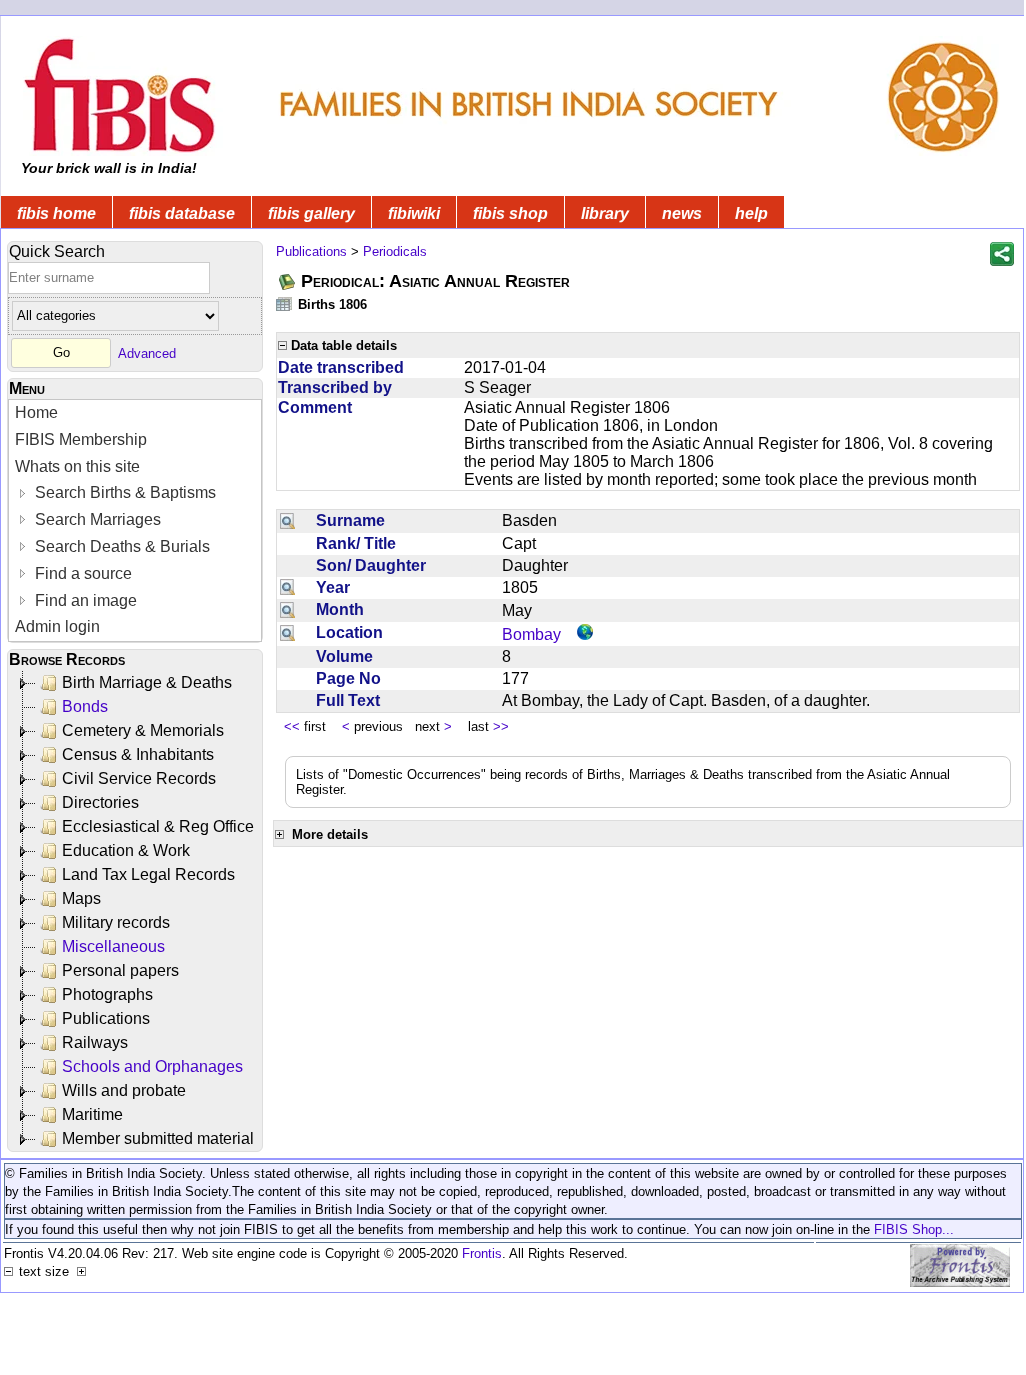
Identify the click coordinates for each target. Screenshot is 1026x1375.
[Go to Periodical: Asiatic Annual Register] (288, 281)
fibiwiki (414, 213)
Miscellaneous (113, 946)
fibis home (56, 213)
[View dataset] (285, 303)
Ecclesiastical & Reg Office (158, 826)
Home (36, 412)
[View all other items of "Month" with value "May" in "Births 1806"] (288, 609)
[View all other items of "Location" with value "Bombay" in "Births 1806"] (288, 633)
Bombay (531, 634)
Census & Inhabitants (138, 754)
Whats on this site (77, 466)
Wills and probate (124, 1090)
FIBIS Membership (81, 439)
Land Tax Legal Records (148, 874)
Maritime (92, 1114)
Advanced (147, 352)
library (605, 213)
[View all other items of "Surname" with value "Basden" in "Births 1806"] (288, 520)
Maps (81, 898)
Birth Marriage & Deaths (147, 682)
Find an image (84, 600)
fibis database (182, 213)
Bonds (85, 706)
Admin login (57, 626)
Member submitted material (158, 1138)
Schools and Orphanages (152, 1066)
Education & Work (126, 850)
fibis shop (510, 213)
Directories (100, 802)
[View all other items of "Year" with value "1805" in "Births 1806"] (288, 587)
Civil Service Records (139, 778)
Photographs (107, 994)
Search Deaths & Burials (120, 546)
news (682, 213)
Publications (106, 1018)
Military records (116, 922)
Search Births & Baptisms (123, 492)
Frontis (482, 1253)
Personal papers (120, 970)
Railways (95, 1042)
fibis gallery (311, 213)
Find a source (81, 573)
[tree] (136, 911)
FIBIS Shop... (914, 1229)
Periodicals (395, 251)
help (751, 213)
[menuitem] (135, 413)
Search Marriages (96, 519)
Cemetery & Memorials (143, 730)
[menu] (135, 520)
